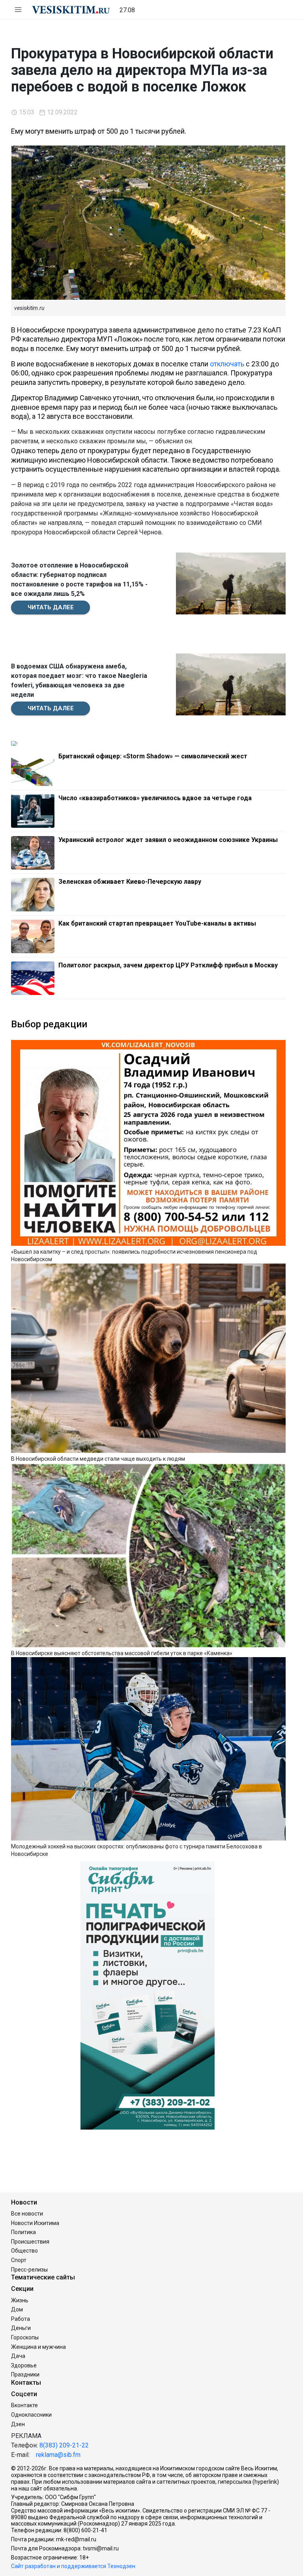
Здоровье (24, 2365)
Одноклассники (31, 2415)
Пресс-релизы (29, 2270)
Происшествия (30, 2242)
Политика (23, 2232)
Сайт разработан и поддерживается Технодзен (73, 2566)
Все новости (27, 2214)
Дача (18, 2356)
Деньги (21, 2328)
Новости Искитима (35, 2223)
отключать (227, 364)
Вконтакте (24, 2405)
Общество (24, 2251)
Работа (21, 2319)
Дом (17, 2309)
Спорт (19, 2260)
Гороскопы (25, 2337)
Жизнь (20, 2300)
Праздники (25, 2374)
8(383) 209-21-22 (64, 2445)
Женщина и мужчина (38, 2347)
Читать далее (51, 607)
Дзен (18, 2424)
